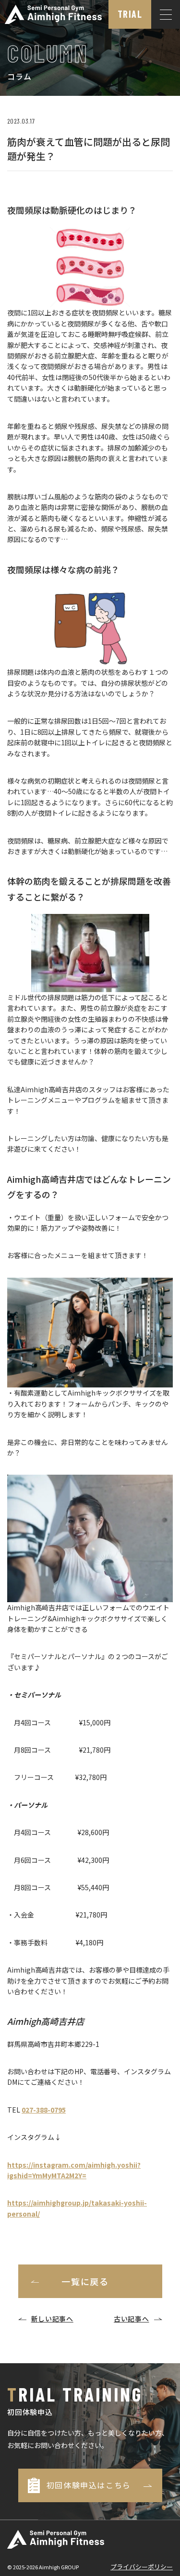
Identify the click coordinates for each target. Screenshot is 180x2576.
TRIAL (130, 14)
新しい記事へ (52, 2319)
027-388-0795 (44, 2110)
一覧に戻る (85, 2281)
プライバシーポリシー (142, 2567)
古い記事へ (132, 2319)
